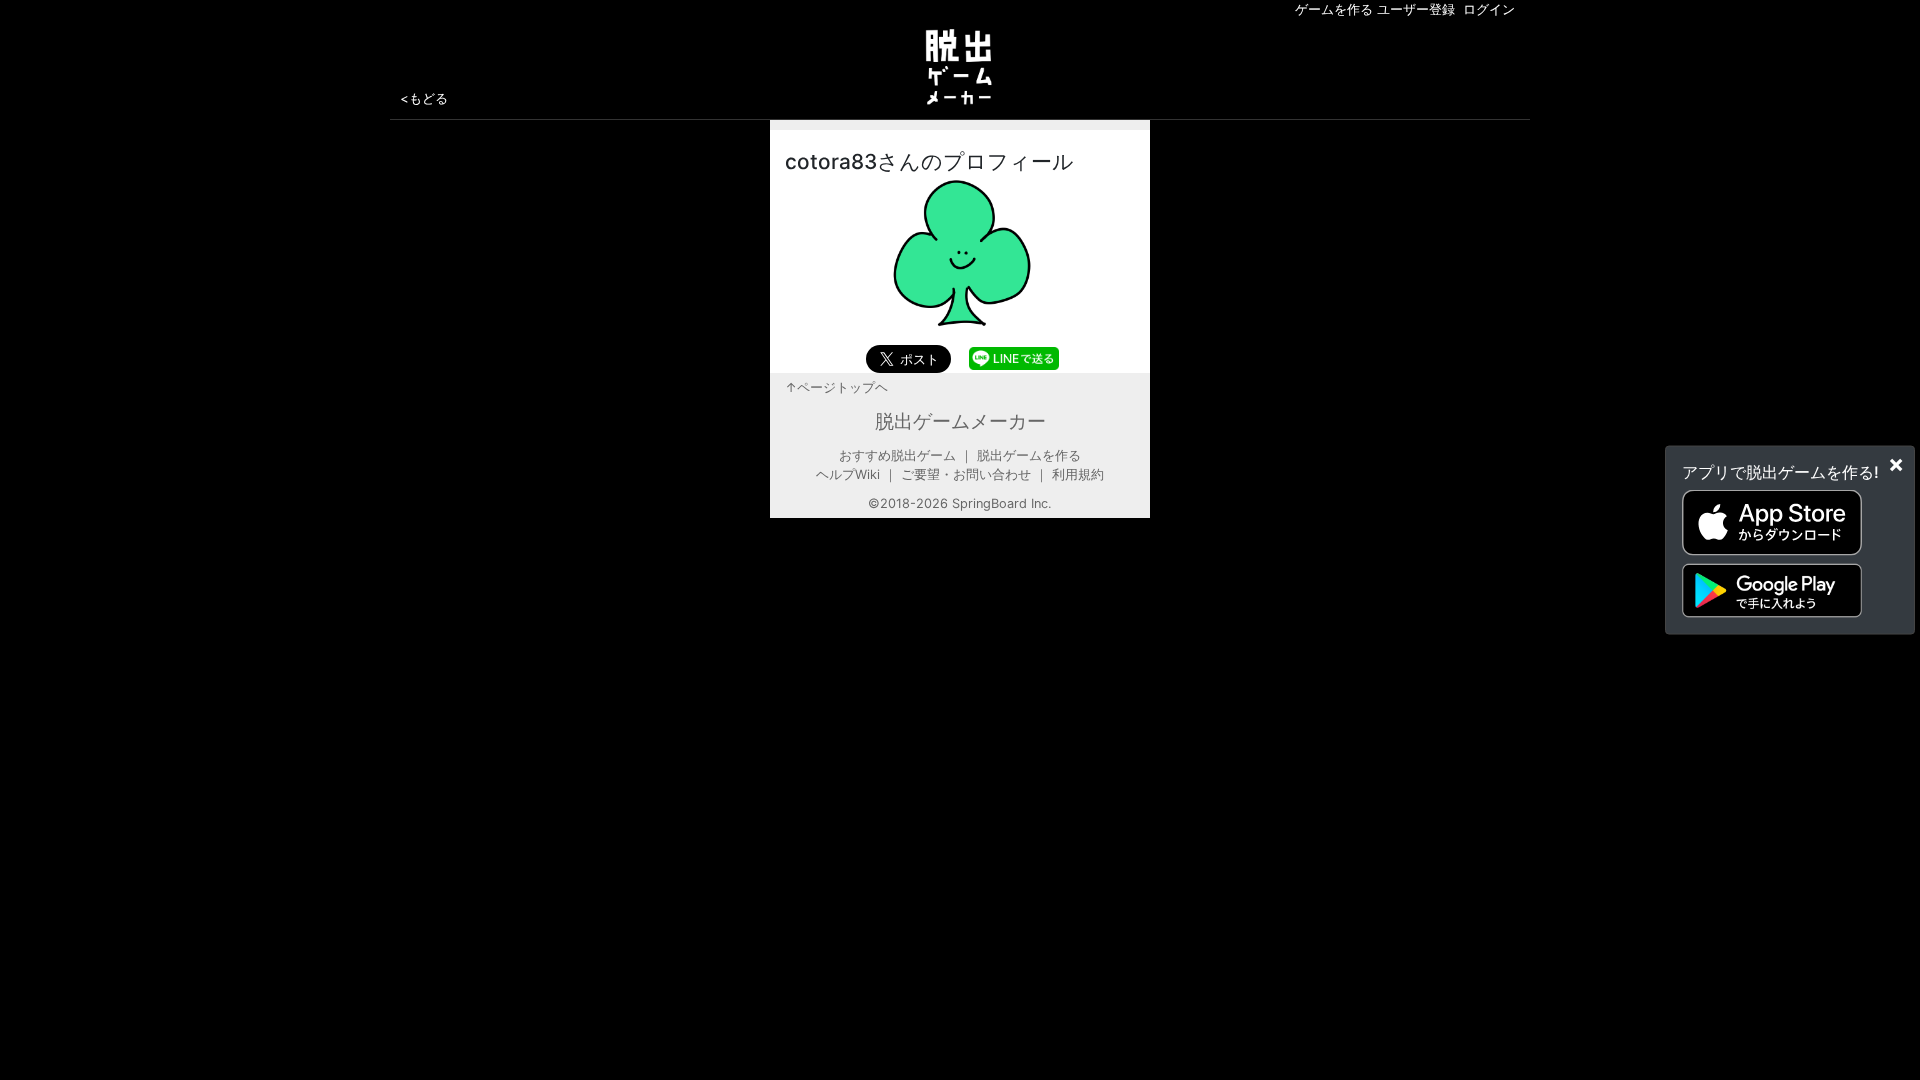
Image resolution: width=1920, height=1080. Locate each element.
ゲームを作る (1334, 9)
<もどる (424, 98)
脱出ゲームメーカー (960, 421)
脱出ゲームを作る (1029, 455)
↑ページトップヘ (836, 387)
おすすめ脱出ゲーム (897, 455)
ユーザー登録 (1416, 9)
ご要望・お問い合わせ (966, 474)
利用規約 (1078, 474)
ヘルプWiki (848, 474)
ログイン (1489, 9)
